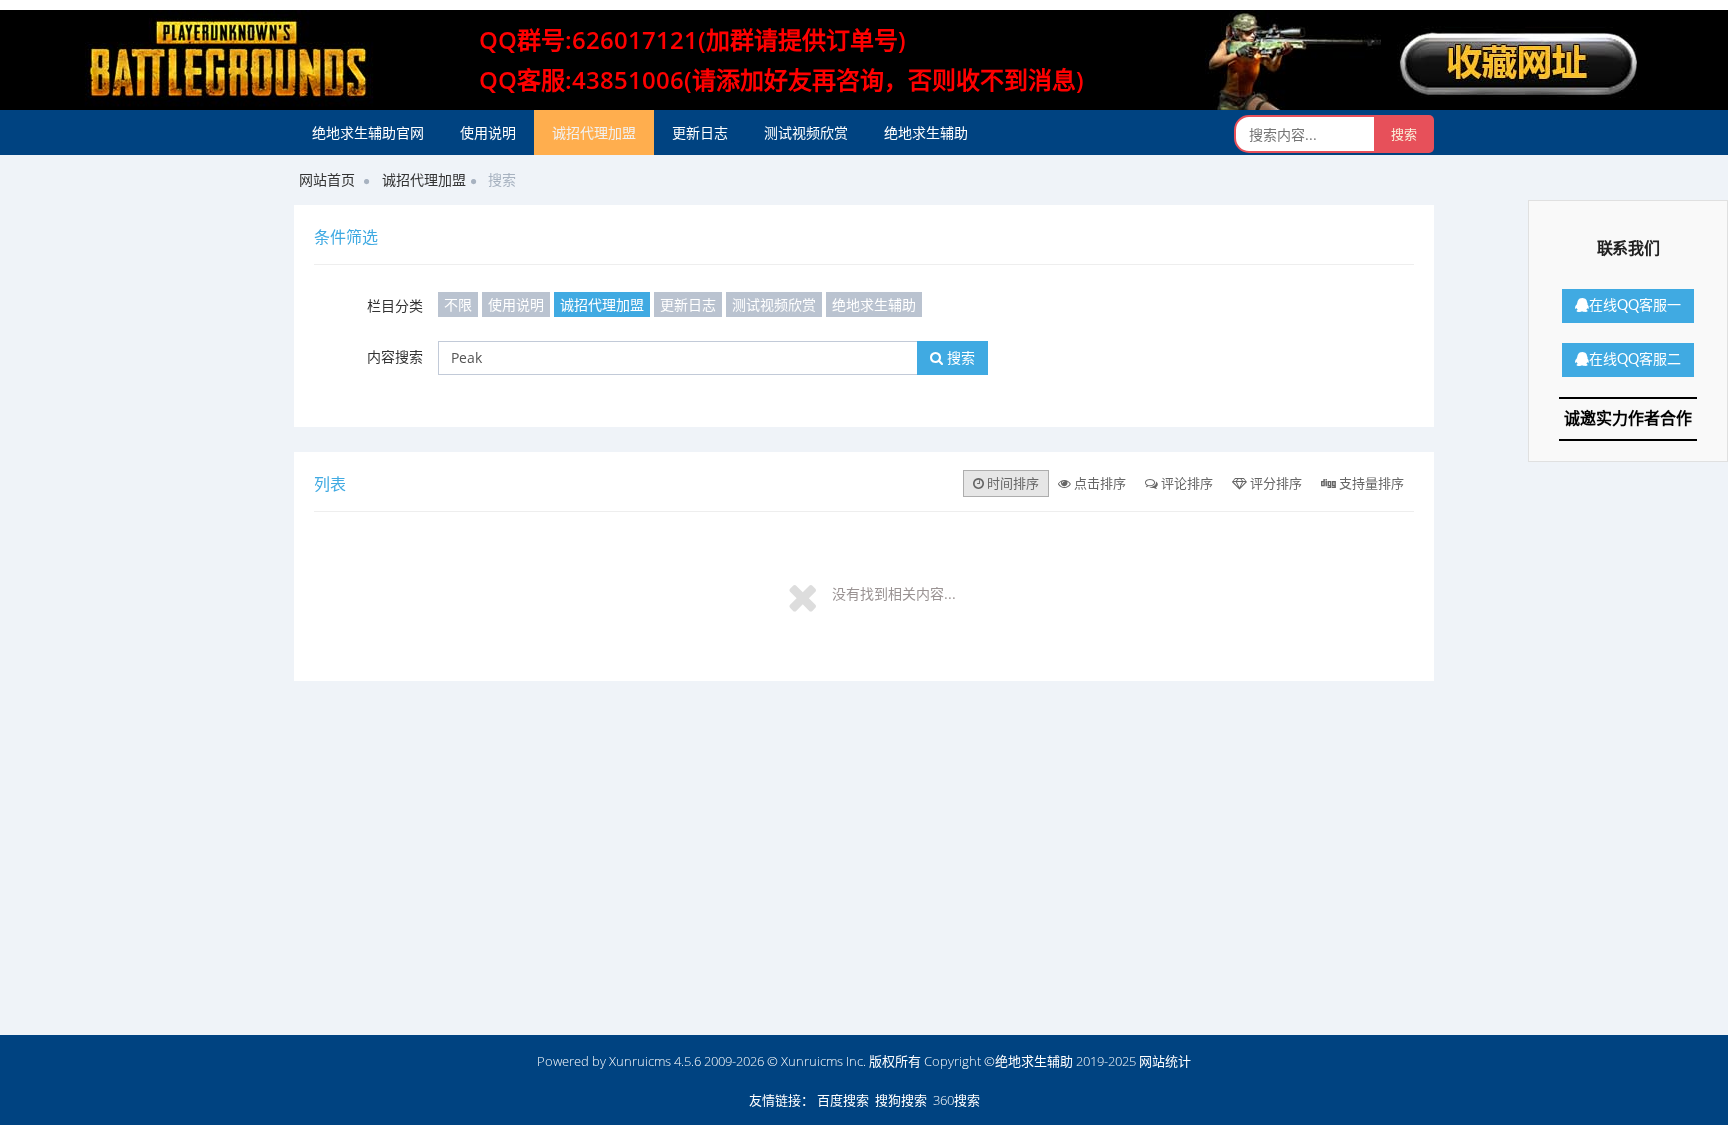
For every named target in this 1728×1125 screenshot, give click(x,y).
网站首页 (327, 179)
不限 (458, 304)
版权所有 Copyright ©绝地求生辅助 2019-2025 (1004, 1061)
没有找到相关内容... (894, 593)
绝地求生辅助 (926, 132)
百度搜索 (843, 1100)
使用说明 (488, 132)
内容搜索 (395, 356)
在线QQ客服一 (1635, 306)
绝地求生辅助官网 (368, 132)
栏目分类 (395, 305)
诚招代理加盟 (594, 132)
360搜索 (956, 1100)
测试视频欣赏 (806, 132)
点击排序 (1098, 483)
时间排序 (1011, 483)
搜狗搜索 (901, 1100)
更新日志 (700, 132)
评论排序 (1185, 483)
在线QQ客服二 (1635, 360)
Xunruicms (640, 1061)
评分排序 (1274, 483)
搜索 (959, 357)
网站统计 (1165, 1061)
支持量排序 (1370, 483)
